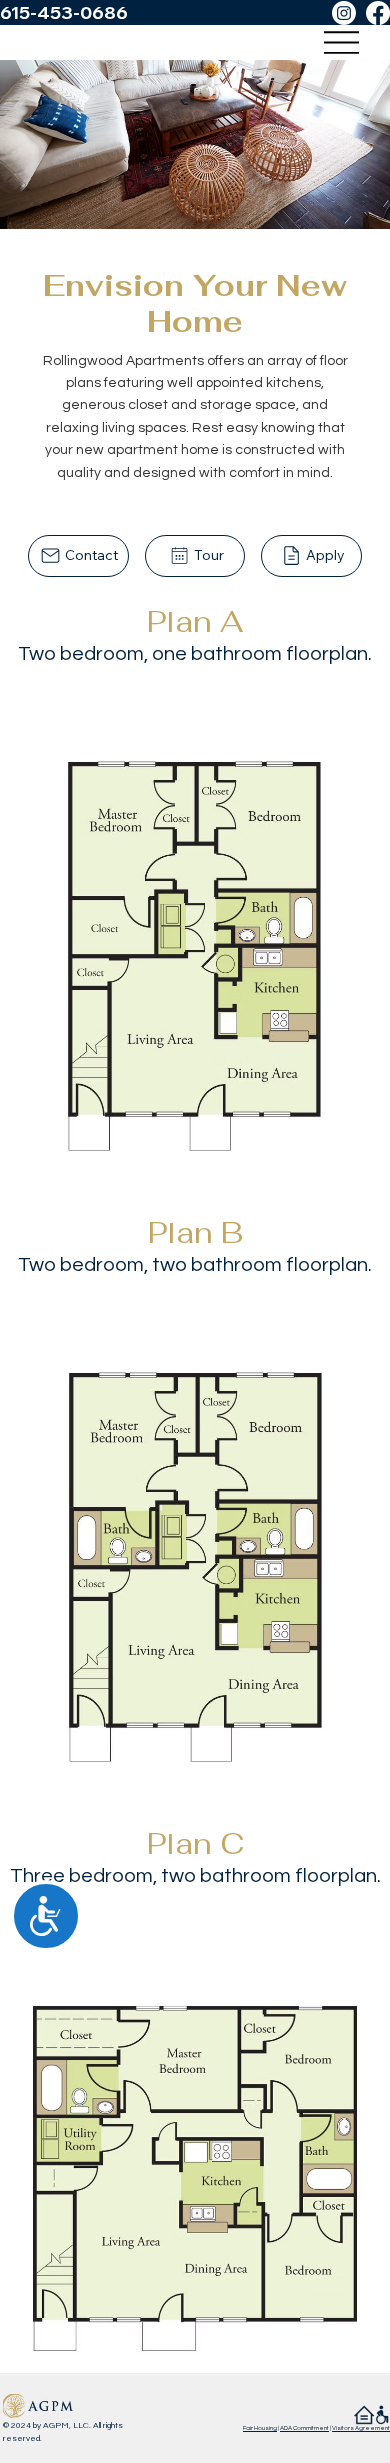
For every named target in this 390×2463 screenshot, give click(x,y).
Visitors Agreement (361, 2428)
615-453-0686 (64, 12)
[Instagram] (344, 13)
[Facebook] (378, 13)
